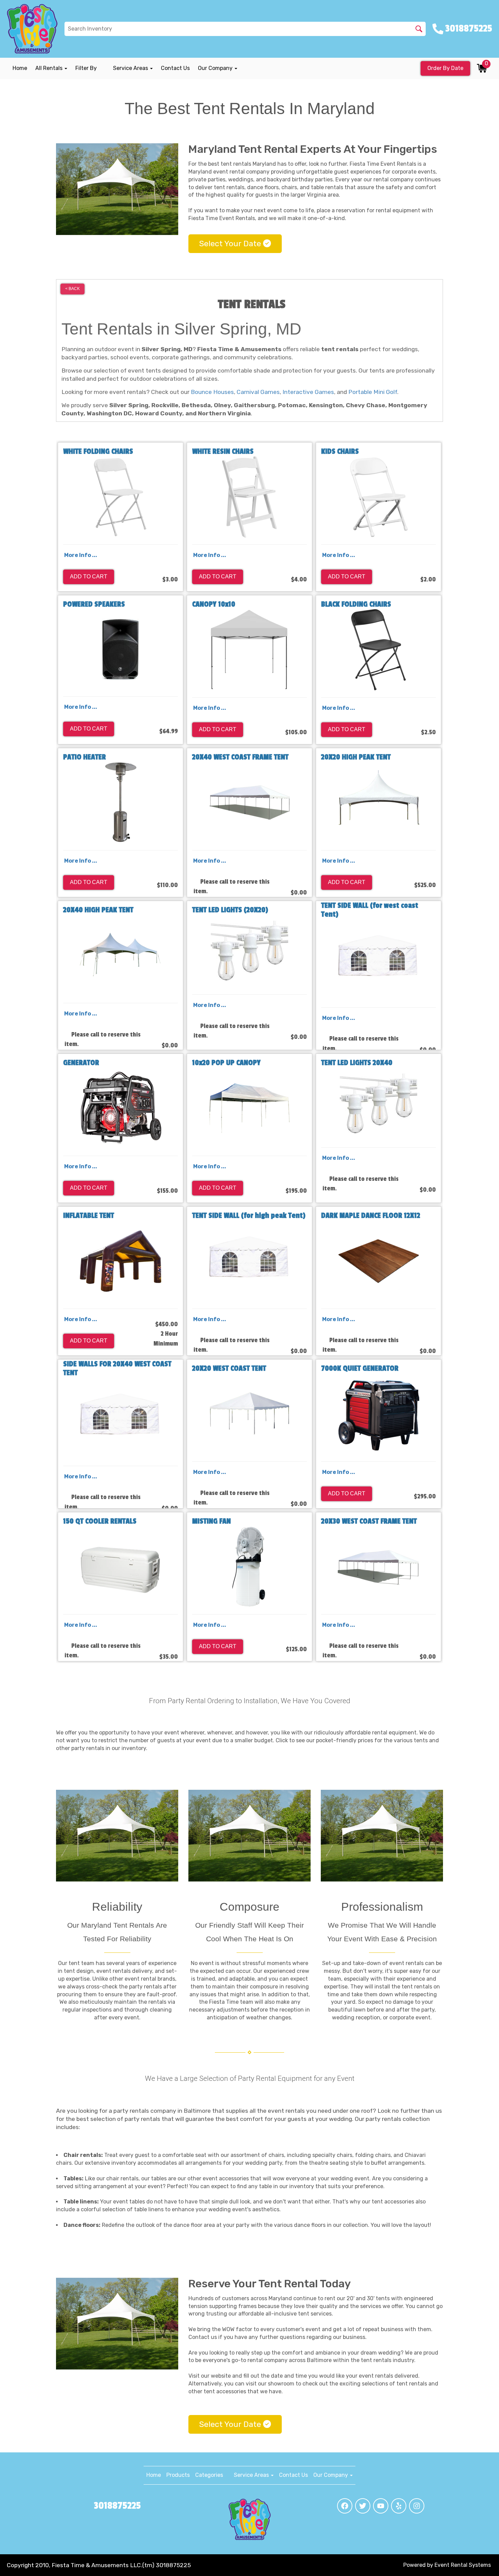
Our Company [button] (216, 68)
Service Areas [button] (131, 68)
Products (178, 2475)
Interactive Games (308, 392)
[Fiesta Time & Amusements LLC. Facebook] (345, 2506)
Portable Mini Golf (373, 392)
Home (20, 68)
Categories (209, 2475)
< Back (72, 289)
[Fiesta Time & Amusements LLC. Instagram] (417, 2506)
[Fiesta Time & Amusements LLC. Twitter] (363, 2506)
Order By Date (445, 68)
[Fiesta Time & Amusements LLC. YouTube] (381, 2506)
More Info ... (81, 555)
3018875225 (117, 2506)
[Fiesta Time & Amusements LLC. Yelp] (399, 2506)
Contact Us (175, 68)
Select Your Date (231, 244)
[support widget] (480, 2556)
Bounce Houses (212, 392)
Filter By (86, 68)
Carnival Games (258, 392)
